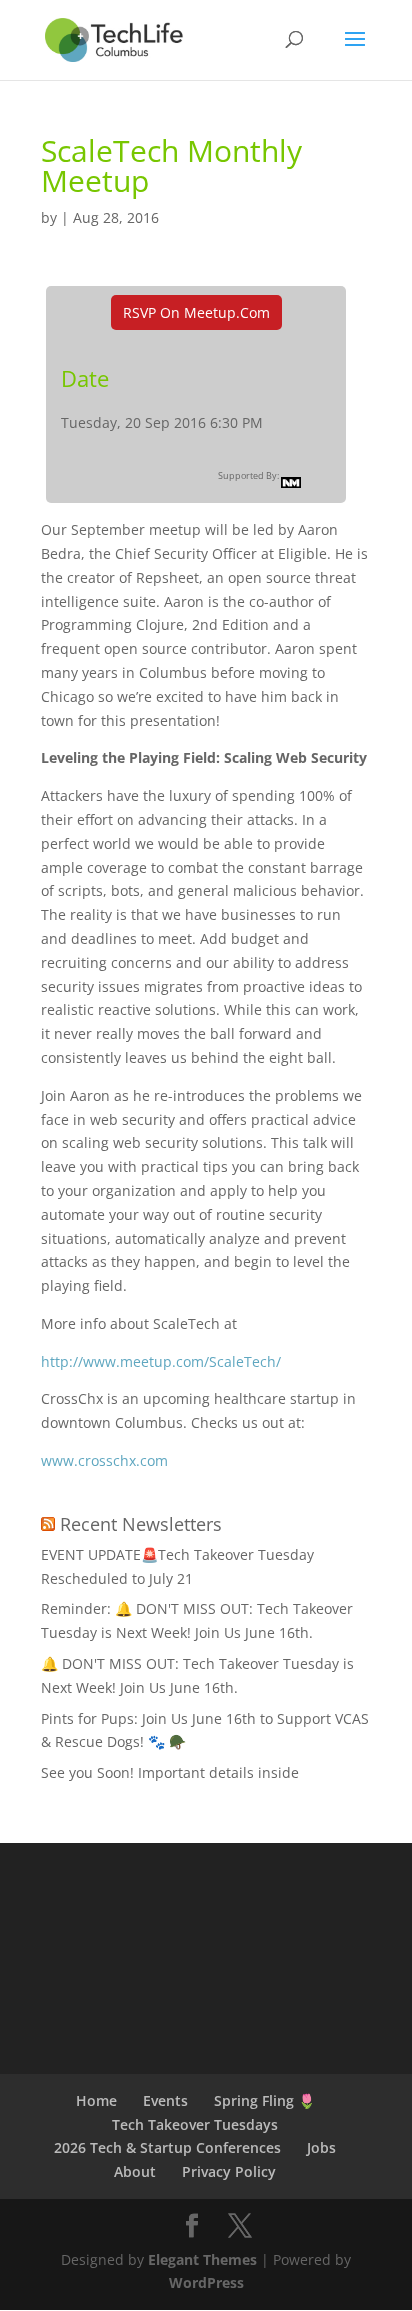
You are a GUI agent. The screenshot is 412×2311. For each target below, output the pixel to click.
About (135, 2171)
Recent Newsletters (141, 1524)
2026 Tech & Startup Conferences (167, 2147)
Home (96, 2100)
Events (165, 2100)
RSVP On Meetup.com (196, 312)
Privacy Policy (229, 2171)
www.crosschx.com (104, 1460)
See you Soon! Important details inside (170, 1772)
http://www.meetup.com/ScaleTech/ (161, 1361)
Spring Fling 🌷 (264, 2100)
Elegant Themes (202, 2259)
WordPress (206, 2282)
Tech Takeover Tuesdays (195, 2124)
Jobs (321, 2147)
